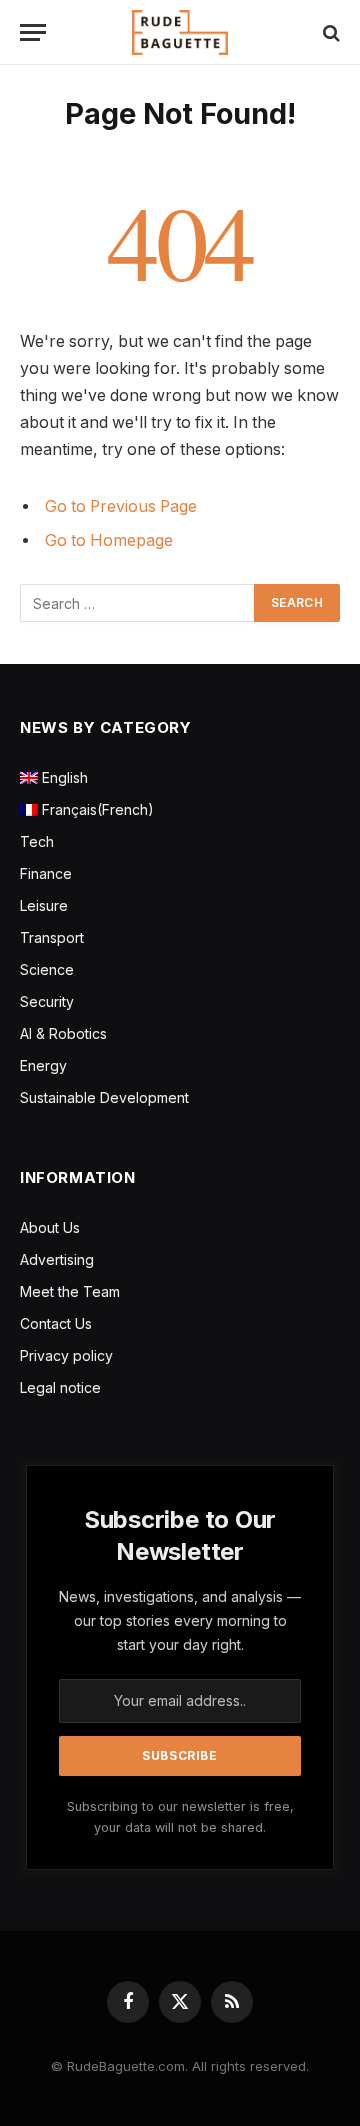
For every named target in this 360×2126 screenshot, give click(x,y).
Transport (52, 937)
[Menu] (33, 32)
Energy (43, 1065)
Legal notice (60, 1387)
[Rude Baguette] (180, 32)
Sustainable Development (104, 1097)
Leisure (44, 905)
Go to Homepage (109, 540)
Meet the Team (70, 1291)
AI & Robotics (63, 1033)
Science (47, 969)
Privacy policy (66, 1355)
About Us (50, 1227)
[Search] (329, 32)
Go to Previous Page (121, 506)
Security (47, 1001)
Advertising (57, 1259)
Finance (46, 873)
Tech (37, 841)
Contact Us (56, 1323)
